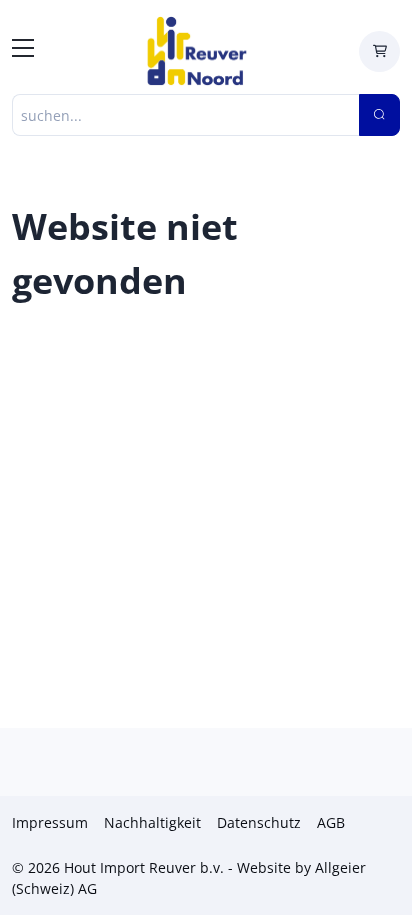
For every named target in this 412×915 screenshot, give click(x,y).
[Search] (379, 115)
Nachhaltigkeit (152, 822)
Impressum (50, 822)
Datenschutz (259, 822)
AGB (331, 822)
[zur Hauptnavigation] (23, 51)
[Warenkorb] (379, 51)
